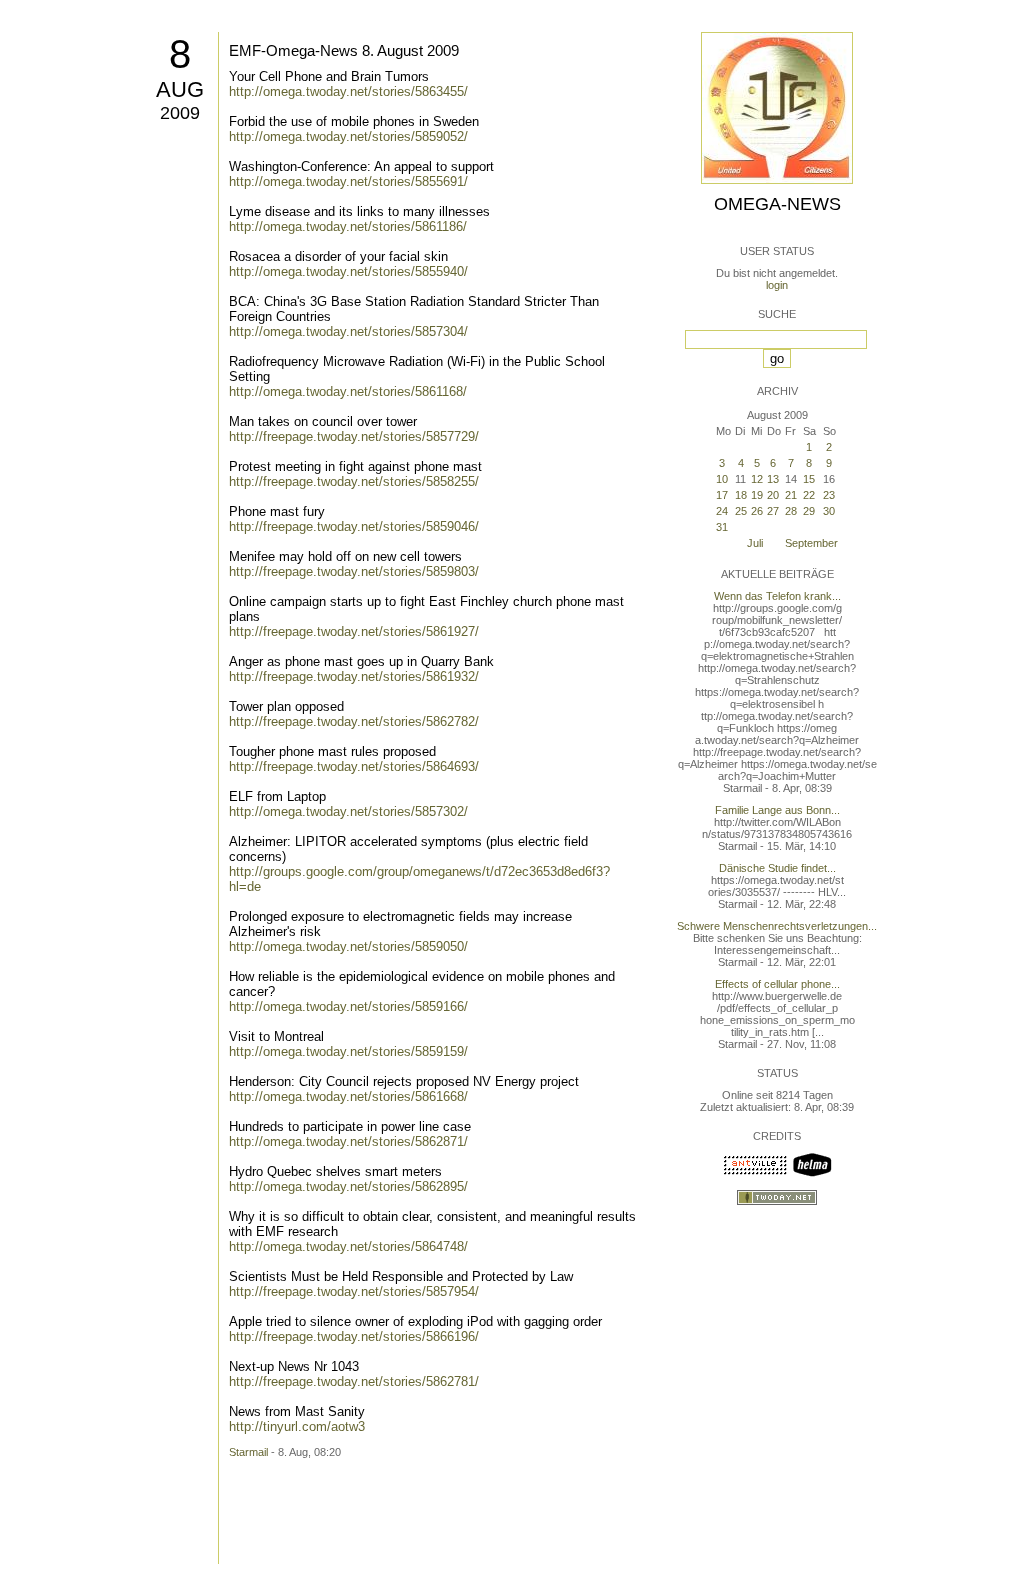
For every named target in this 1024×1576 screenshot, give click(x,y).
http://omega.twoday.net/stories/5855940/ (348, 271)
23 (829, 495)
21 (791, 495)
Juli (755, 543)
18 (741, 495)
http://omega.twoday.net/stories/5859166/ (348, 1006)
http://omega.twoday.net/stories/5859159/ (348, 1051)
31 (722, 527)
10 (722, 479)
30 (829, 511)
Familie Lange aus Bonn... (777, 810)
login (777, 285)
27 (773, 511)
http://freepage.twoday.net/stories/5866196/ (354, 1336)
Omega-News (777, 204)
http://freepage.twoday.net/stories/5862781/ (354, 1381)
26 (757, 511)
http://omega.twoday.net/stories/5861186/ (348, 226)
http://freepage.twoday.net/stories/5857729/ (354, 436)
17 (722, 495)
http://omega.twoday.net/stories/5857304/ (348, 331)
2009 (180, 113)
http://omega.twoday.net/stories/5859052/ (348, 136)
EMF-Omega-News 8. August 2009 (344, 50)
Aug (180, 89)
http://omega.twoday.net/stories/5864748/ (348, 1246)
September (811, 543)
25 (741, 511)
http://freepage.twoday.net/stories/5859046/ (354, 526)
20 (773, 495)
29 (809, 511)
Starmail (248, 1452)
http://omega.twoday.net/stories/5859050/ (348, 946)
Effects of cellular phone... (777, 984)
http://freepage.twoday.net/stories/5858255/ (354, 481)
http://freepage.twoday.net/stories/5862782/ (354, 721)
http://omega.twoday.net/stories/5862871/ (348, 1141)
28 (791, 511)
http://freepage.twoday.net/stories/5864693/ (354, 766)
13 (773, 479)
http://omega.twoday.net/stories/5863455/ (348, 91)
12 (757, 479)
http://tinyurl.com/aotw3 (297, 1426)
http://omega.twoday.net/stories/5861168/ (348, 391)
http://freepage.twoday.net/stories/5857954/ (354, 1291)
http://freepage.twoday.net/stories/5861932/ (354, 676)
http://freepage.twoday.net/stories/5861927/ (354, 631)
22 (809, 495)
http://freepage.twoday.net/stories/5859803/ (354, 571)
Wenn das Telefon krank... (777, 596)
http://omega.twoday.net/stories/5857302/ (348, 811)
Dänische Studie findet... (777, 868)
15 (809, 479)
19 (757, 495)
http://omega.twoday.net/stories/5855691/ (348, 181)
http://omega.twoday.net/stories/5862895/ (348, 1186)
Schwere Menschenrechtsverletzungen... (777, 926)
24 (722, 511)
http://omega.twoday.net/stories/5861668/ (348, 1096)
